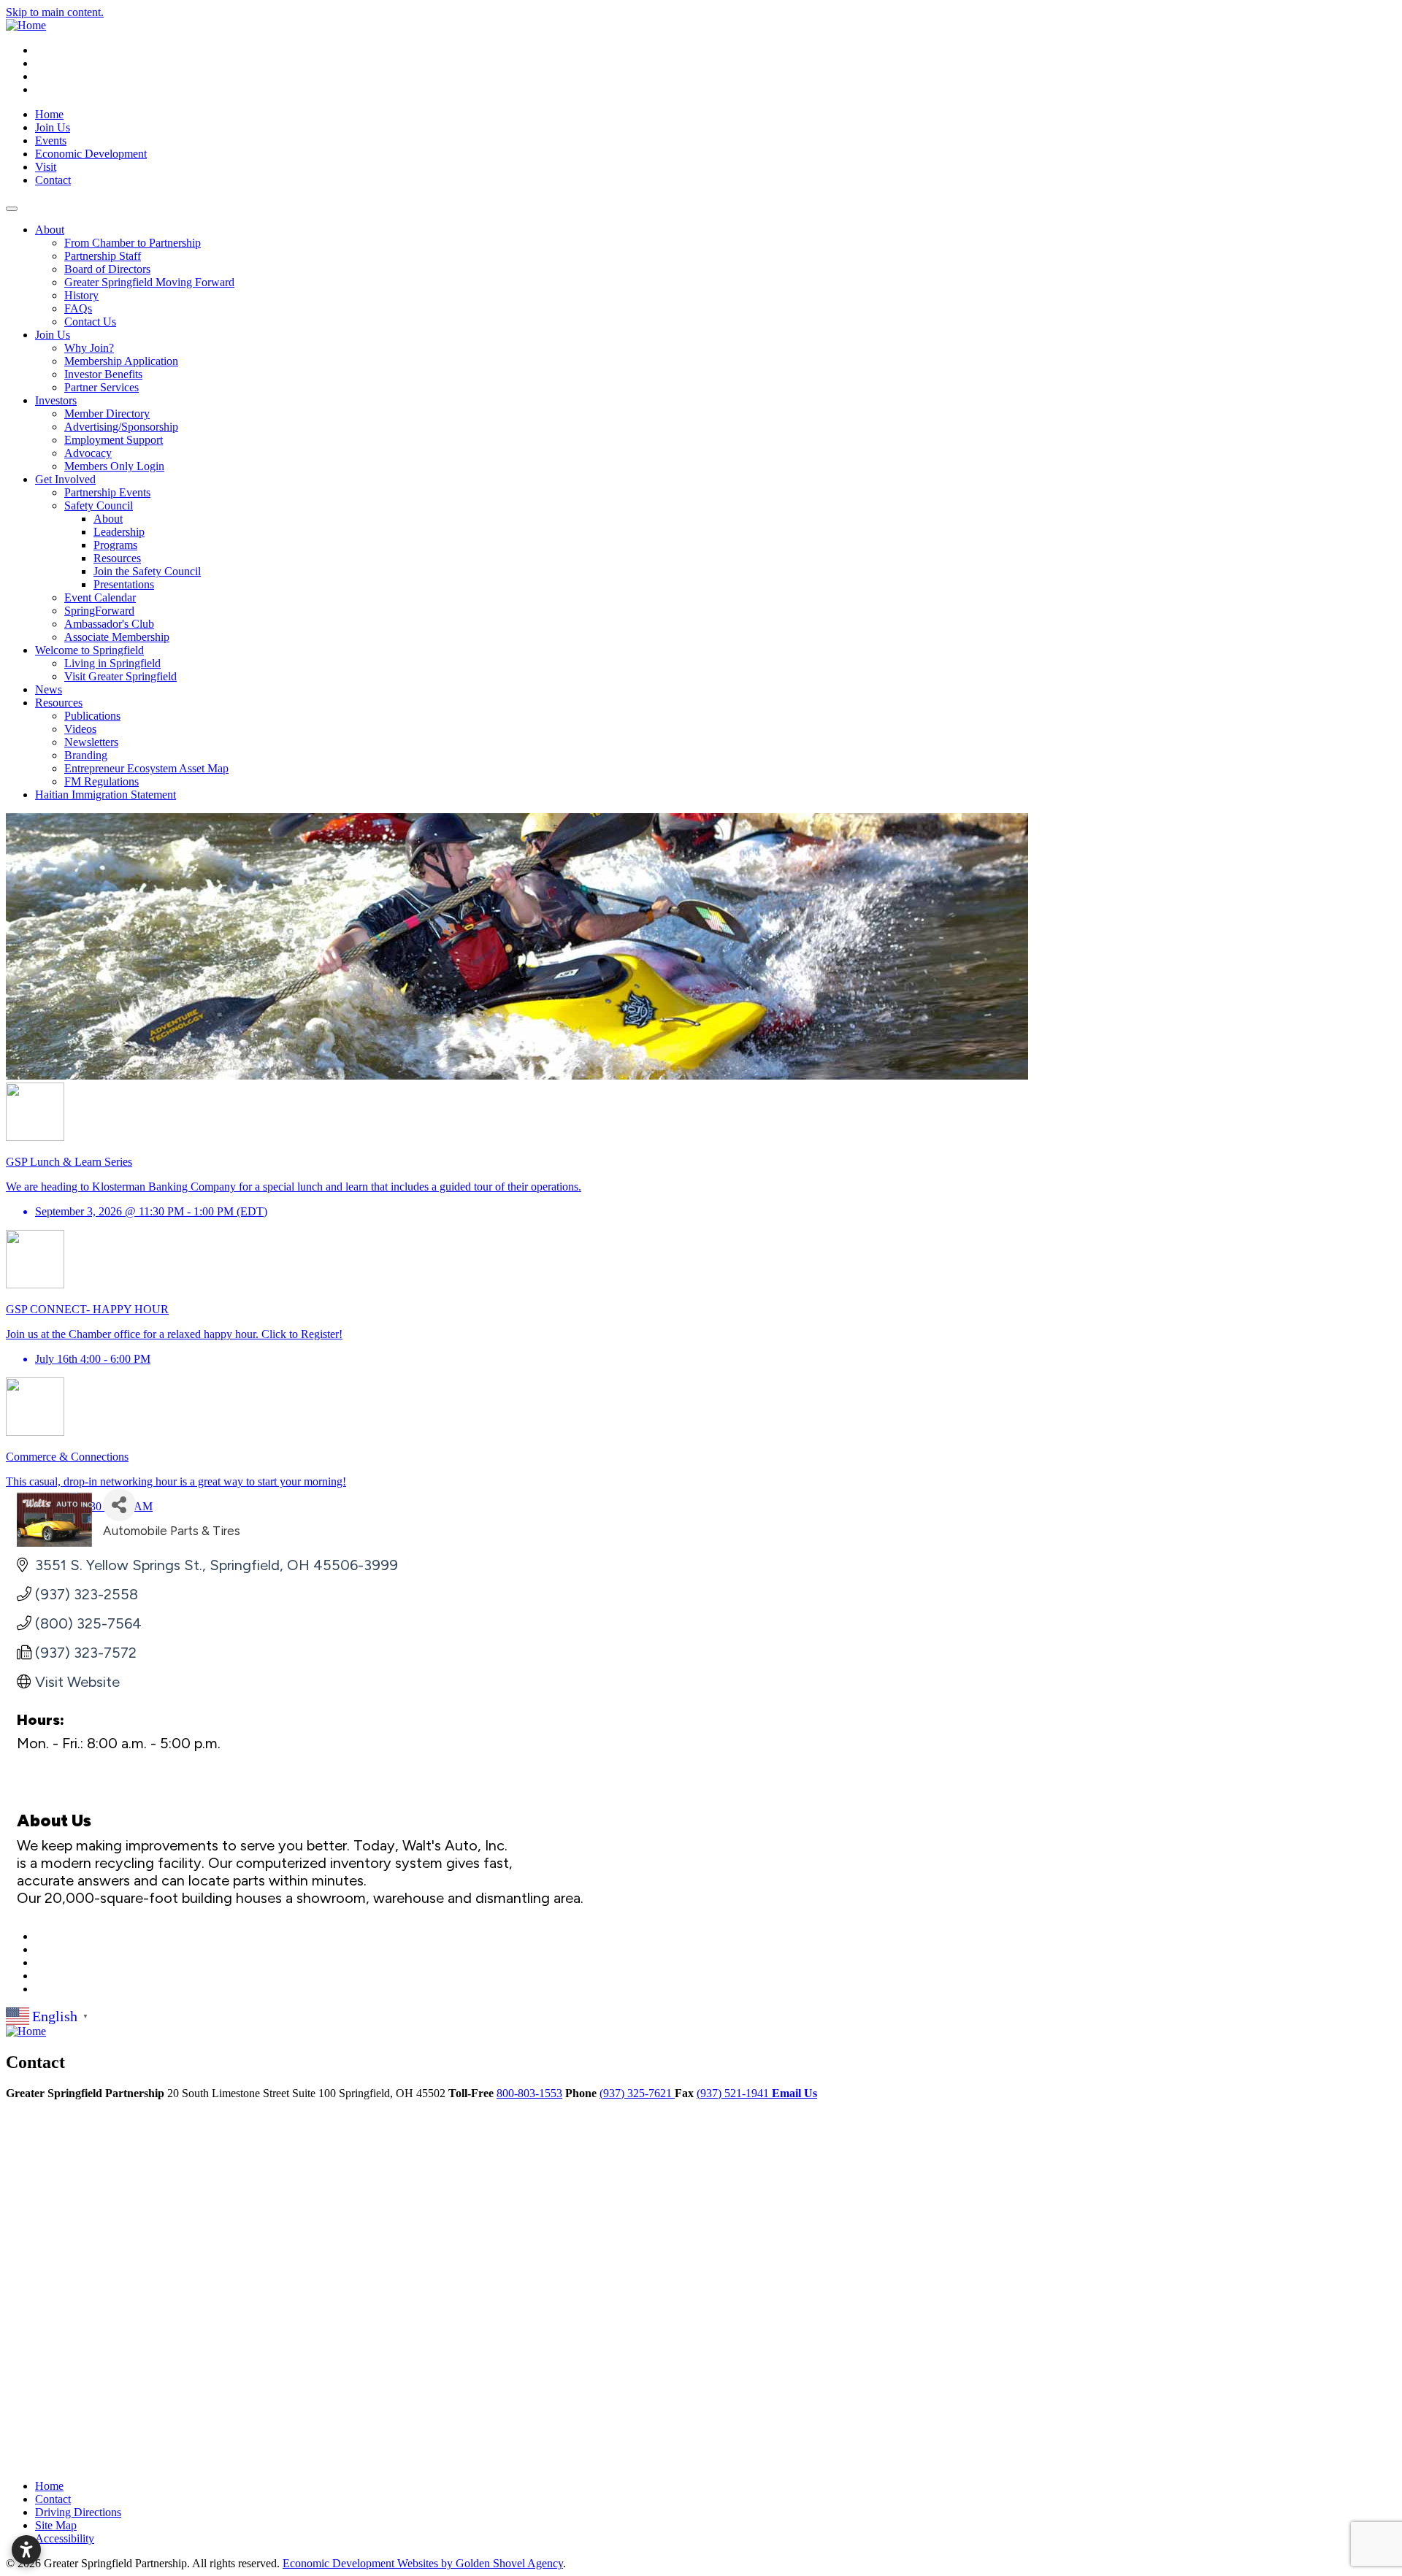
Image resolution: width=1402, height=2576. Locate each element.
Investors (56, 400)
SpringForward (99, 611)
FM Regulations (101, 781)
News (49, 689)
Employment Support (114, 440)
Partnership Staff (103, 256)
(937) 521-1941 (734, 2093)
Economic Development (91, 154)
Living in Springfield (112, 663)
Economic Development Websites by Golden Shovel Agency (423, 2563)
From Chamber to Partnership (133, 243)
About (50, 230)
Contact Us (90, 322)
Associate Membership (117, 637)
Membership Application (121, 361)
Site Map (56, 2525)
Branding (86, 755)
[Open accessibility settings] (26, 2550)
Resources (117, 558)
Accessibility (65, 2538)
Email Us (794, 2093)
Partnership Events (107, 492)
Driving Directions (78, 2512)
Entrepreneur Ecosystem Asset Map (146, 768)
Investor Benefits (103, 374)
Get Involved (65, 479)
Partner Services (101, 387)
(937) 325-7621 (637, 2093)
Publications (92, 716)
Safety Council (99, 505)
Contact (53, 180)
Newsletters (91, 742)
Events (51, 141)
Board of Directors (107, 269)
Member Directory (107, 414)
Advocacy (88, 453)
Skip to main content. (55, 12)
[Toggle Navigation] (12, 209)
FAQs (78, 308)
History (81, 295)
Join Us (53, 127)
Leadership (119, 532)
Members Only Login (114, 466)
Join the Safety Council (147, 571)
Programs (115, 545)
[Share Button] (119, 1505)
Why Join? (89, 348)
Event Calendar (100, 597)
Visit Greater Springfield (120, 676)
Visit (46, 167)
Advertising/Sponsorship (121, 427)
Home (49, 114)
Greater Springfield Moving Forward (149, 282)
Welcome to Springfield (89, 650)
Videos (80, 729)
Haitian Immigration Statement (106, 795)
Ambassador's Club (109, 624)
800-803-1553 (529, 2093)
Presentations (124, 584)
